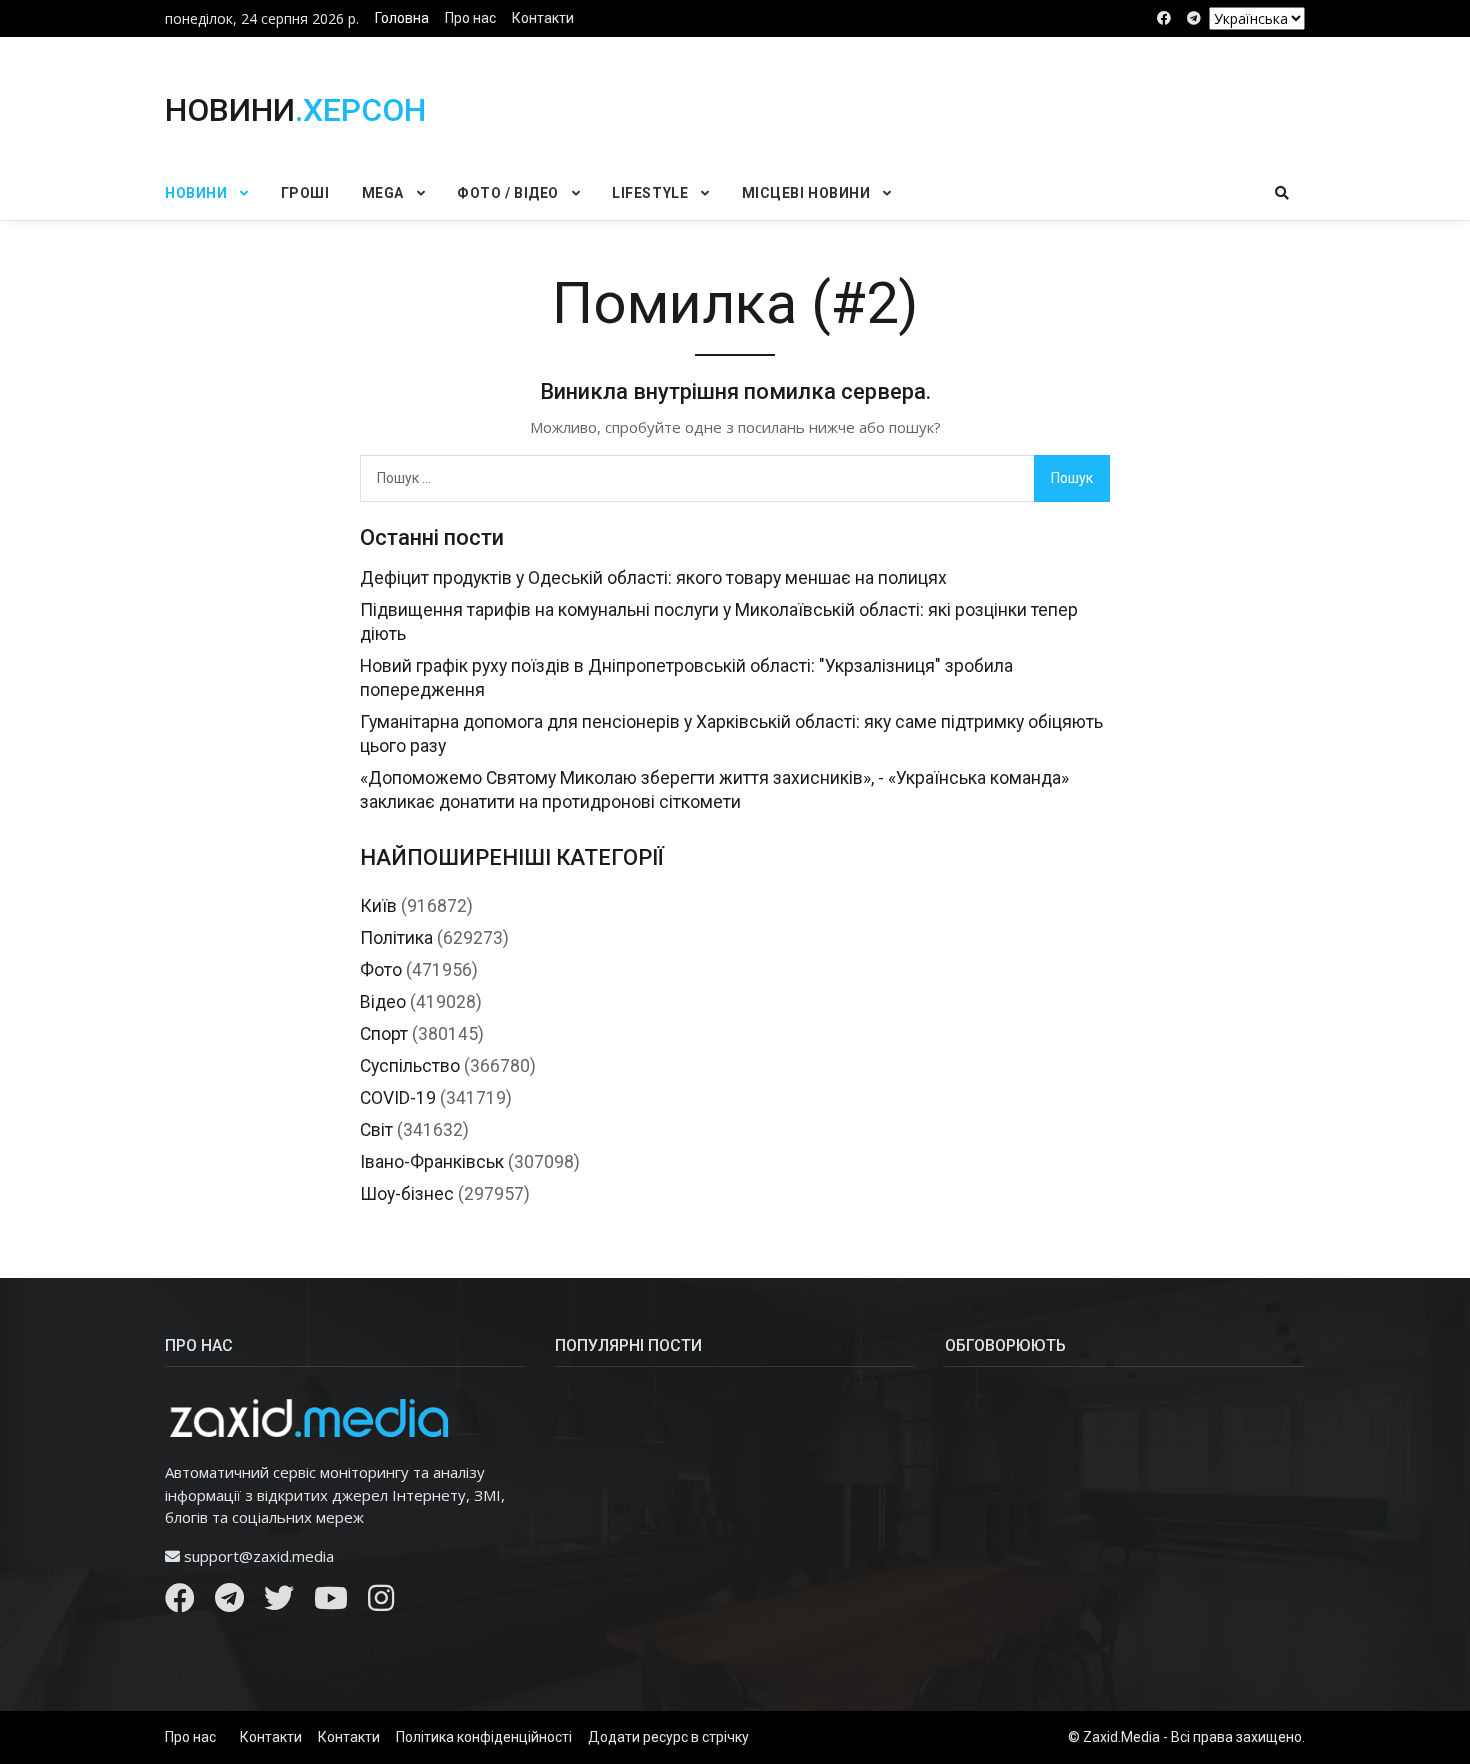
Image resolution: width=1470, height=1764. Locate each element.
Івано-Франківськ (432, 1162)
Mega (383, 193)
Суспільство (410, 1066)
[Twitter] (279, 1603)
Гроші (305, 193)
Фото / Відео (508, 193)
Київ (378, 906)
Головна (402, 18)
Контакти (543, 18)
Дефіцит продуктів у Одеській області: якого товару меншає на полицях (653, 578)
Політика (396, 938)
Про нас (470, 18)
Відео (383, 1002)
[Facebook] (180, 1603)
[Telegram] (229, 1603)
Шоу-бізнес (407, 1194)
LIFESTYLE (650, 193)
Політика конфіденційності (484, 1737)
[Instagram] (381, 1603)
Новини (196, 193)
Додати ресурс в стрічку (668, 1737)
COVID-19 (398, 1098)
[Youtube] (331, 1603)
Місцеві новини (806, 193)
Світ (376, 1130)
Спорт (384, 1034)
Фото (381, 970)
